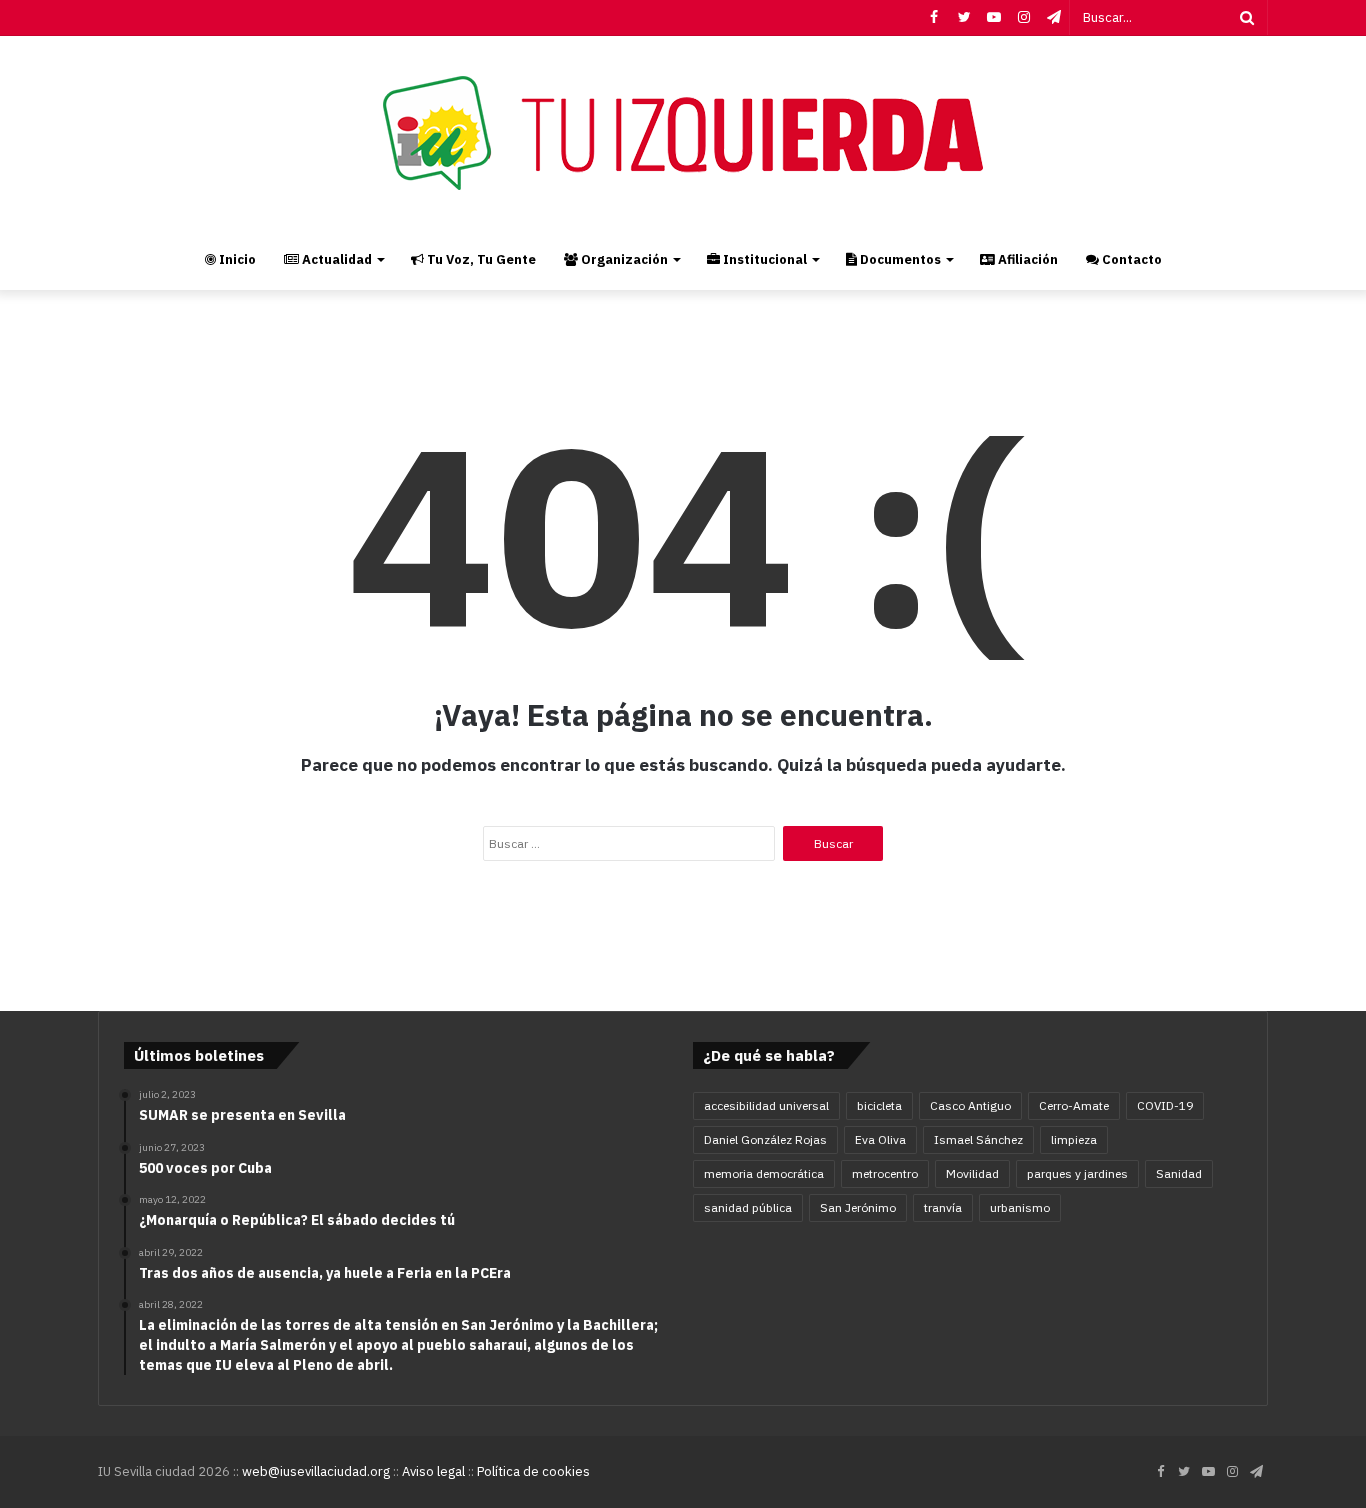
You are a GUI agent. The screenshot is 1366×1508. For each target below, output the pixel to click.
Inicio (236, 259)
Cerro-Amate (1074, 1105)
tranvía (943, 1207)
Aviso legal (433, 1471)
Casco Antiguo (970, 1105)
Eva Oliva (880, 1139)
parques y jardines (1077, 1173)
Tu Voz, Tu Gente (480, 259)
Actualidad (335, 259)
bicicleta (879, 1105)
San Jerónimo (858, 1207)
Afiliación (1026, 259)
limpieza (1074, 1139)
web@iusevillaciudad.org (316, 1471)
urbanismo (1020, 1207)
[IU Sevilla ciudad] (683, 133)
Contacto (1130, 259)
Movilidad (972, 1173)
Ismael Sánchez (978, 1139)
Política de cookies (533, 1471)
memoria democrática (764, 1173)
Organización (623, 259)
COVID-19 (1165, 1105)
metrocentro (885, 1173)
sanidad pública (748, 1207)
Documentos (899, 259)
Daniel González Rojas (765, 1139)
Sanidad (1179, 1173)
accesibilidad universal (766, 1105)
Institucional (763, 259)
